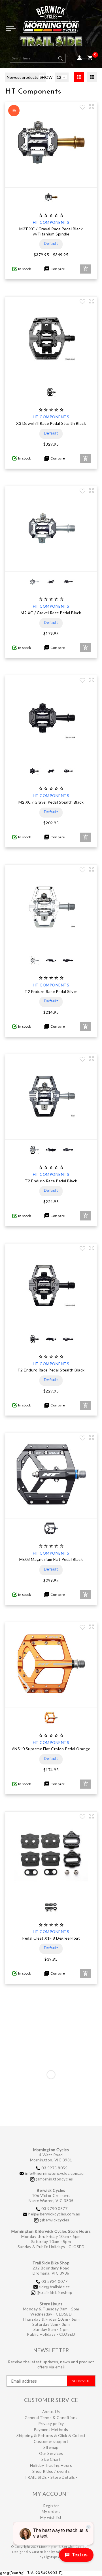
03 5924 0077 (54, 2281)
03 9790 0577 (54, 2208)
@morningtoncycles (54, 2179)
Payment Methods (51, 2429)
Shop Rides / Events (51, 2471)
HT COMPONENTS (51, 222)
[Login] (79, 58)
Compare (57, 269)
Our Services (51, 2453)
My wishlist (51, 2517)
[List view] (92, 77)
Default (51, 243)
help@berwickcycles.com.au (54, 2214)
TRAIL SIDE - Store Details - (51, 2477)
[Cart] (90, 58)
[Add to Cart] (86, 269)
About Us (51, 2411)
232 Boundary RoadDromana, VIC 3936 (51, 2270)
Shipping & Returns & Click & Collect (51, 2435)
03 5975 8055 (54, 2168)
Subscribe (81, 2381)
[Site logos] (51, 28)
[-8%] (51, 182)
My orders (51, 2511)
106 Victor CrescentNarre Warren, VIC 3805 (51, 2198)
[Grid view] (79, 77)
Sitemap (51, 2447)
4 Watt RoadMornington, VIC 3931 (51, 2157)
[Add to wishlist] (82, 108)
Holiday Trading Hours (51, 2465)
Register (51, 2506)
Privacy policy (51, 2423)
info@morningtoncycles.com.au (55, 2173)
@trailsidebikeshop (54, 2292)
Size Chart (51, 2459)
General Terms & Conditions (51, 2417)
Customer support (51, 2441)
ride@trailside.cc (54, 2287)
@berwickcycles (55, 2220)
